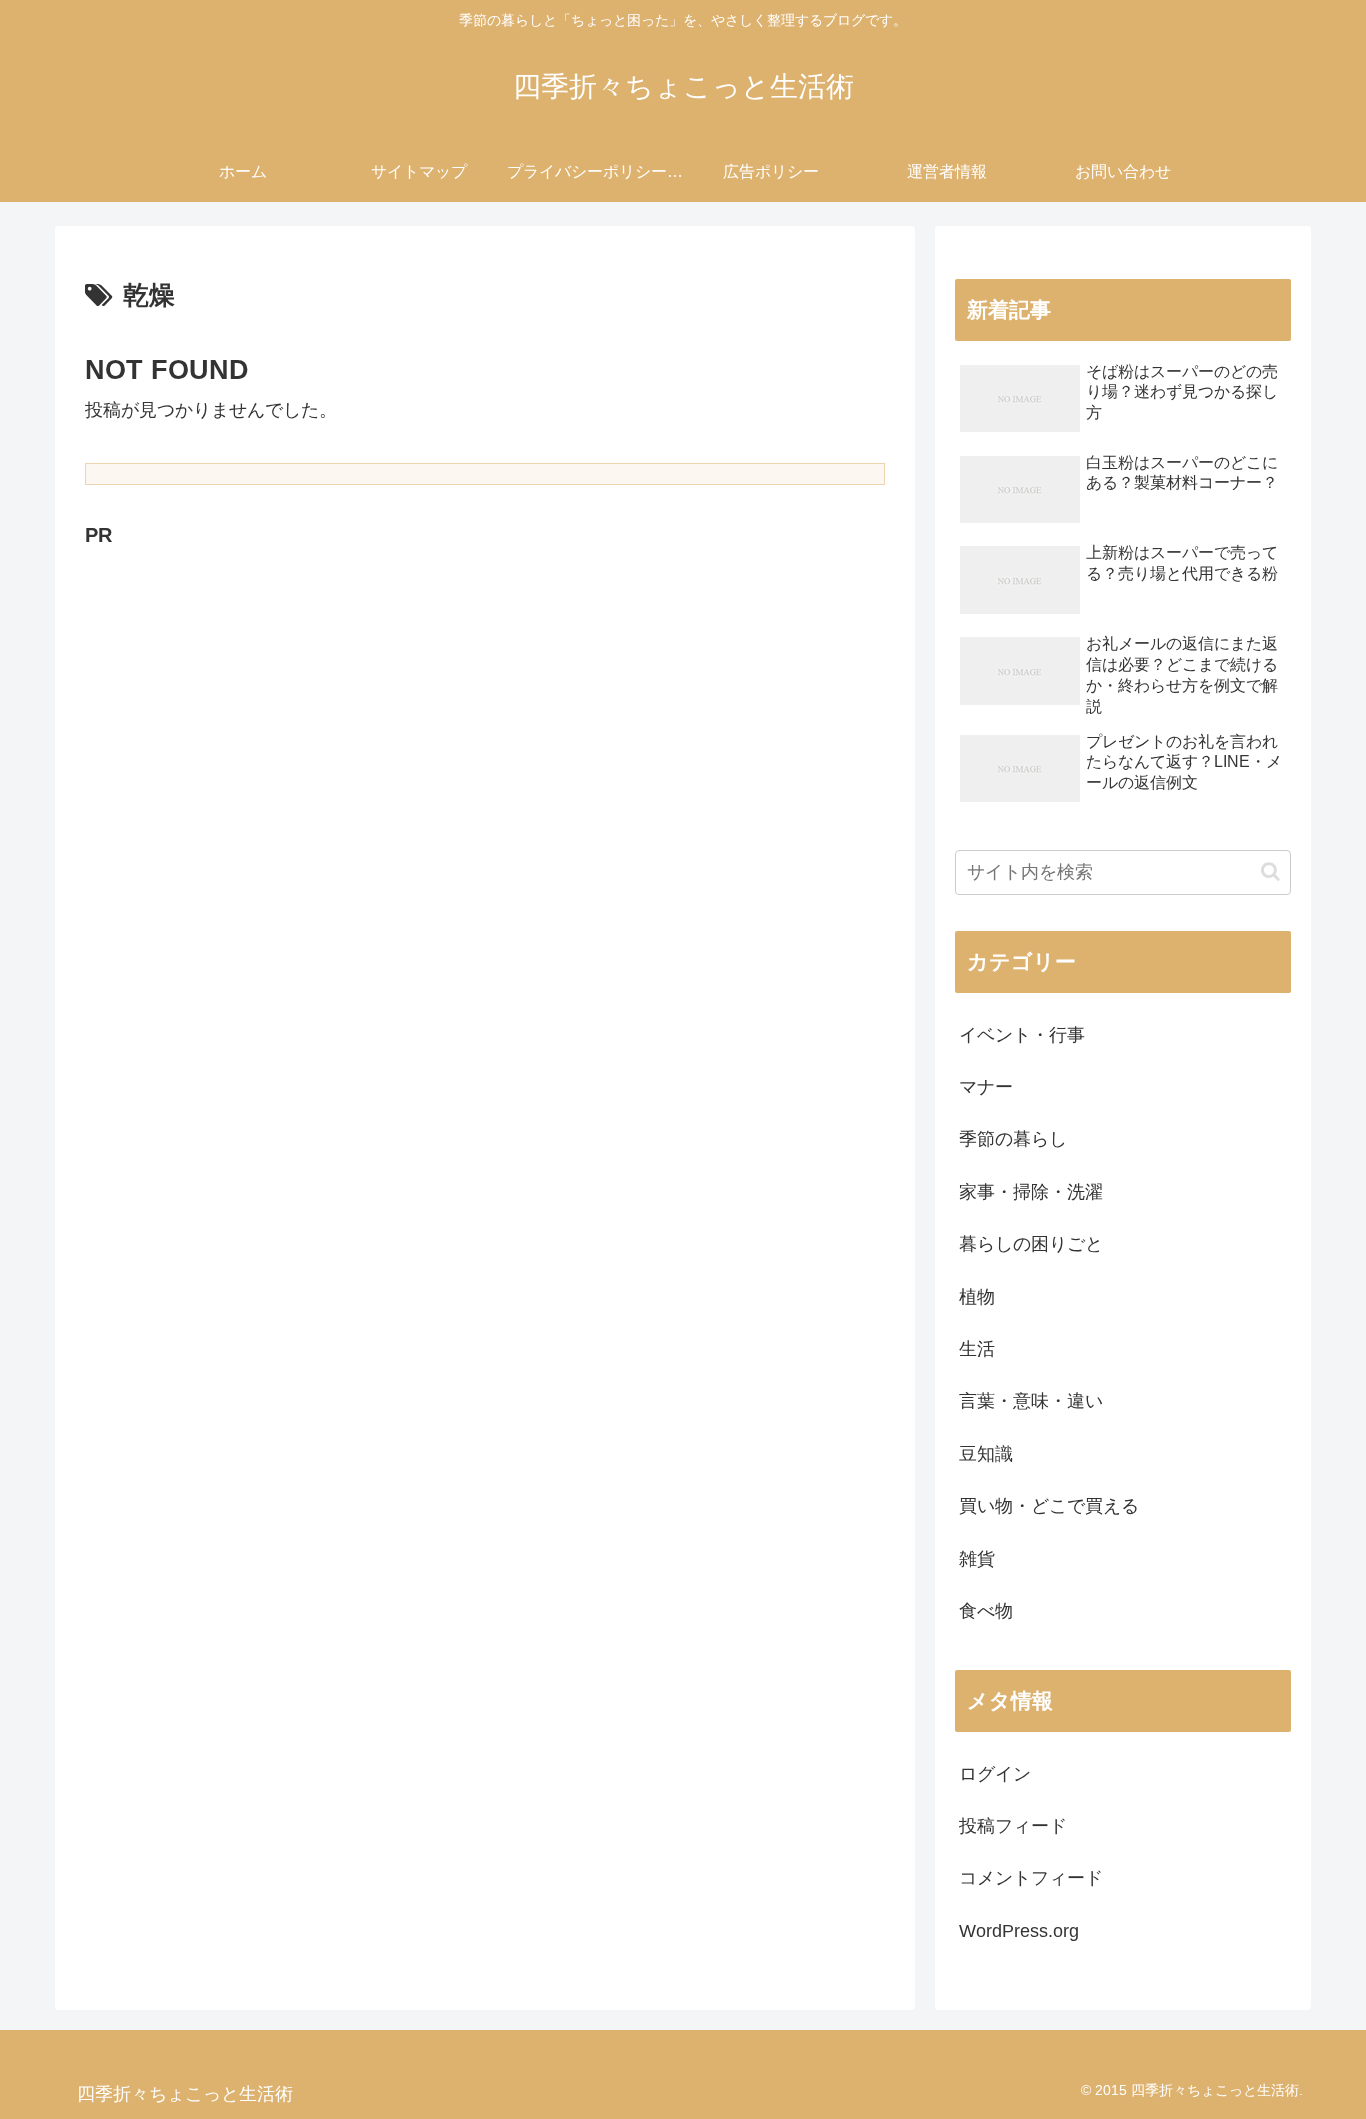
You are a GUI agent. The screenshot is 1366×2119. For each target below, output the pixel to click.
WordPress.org (1019, 1931)
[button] (1270, 871)
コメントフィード (1031, 1878)
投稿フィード (1013, 1826)
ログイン (995, 1774)
